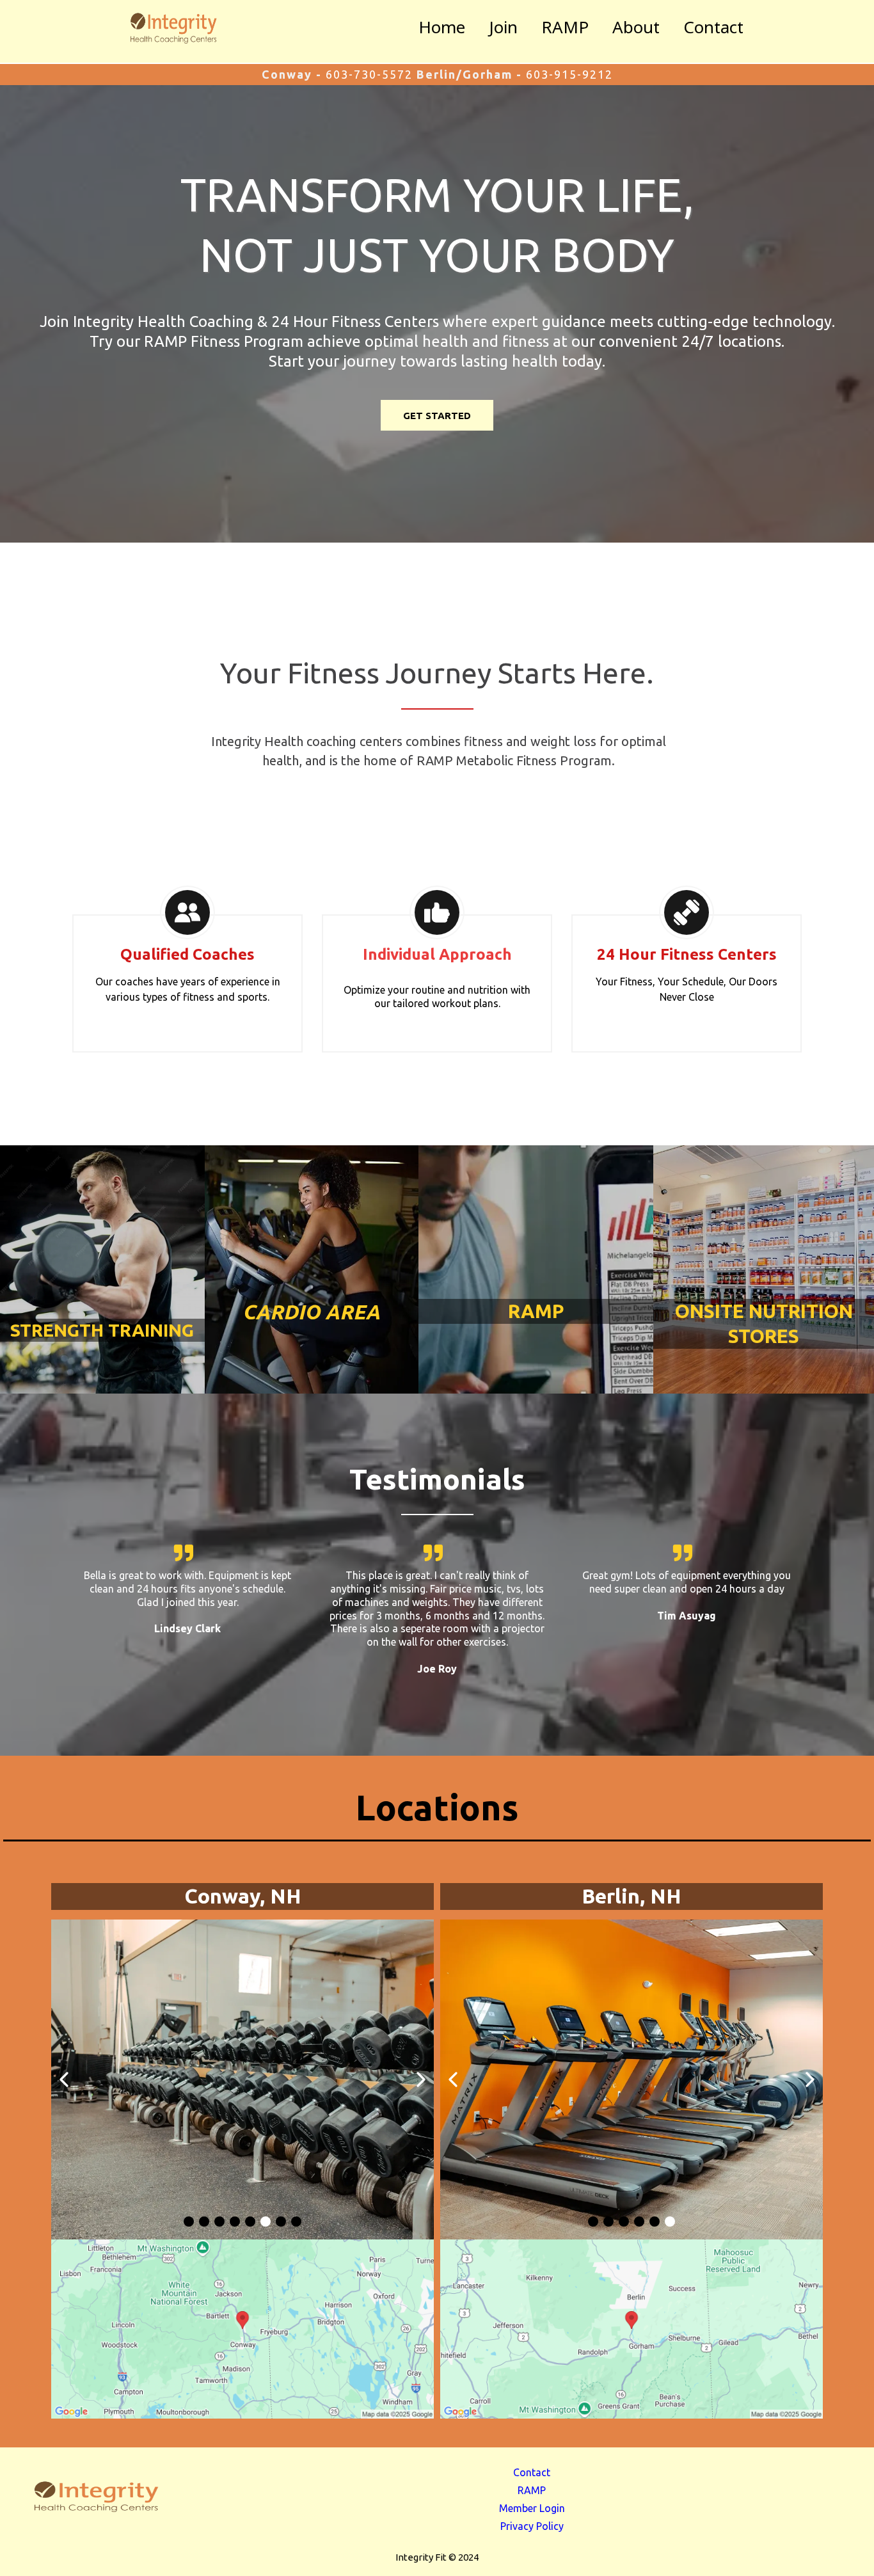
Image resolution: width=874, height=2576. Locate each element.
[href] (242, 2329)
